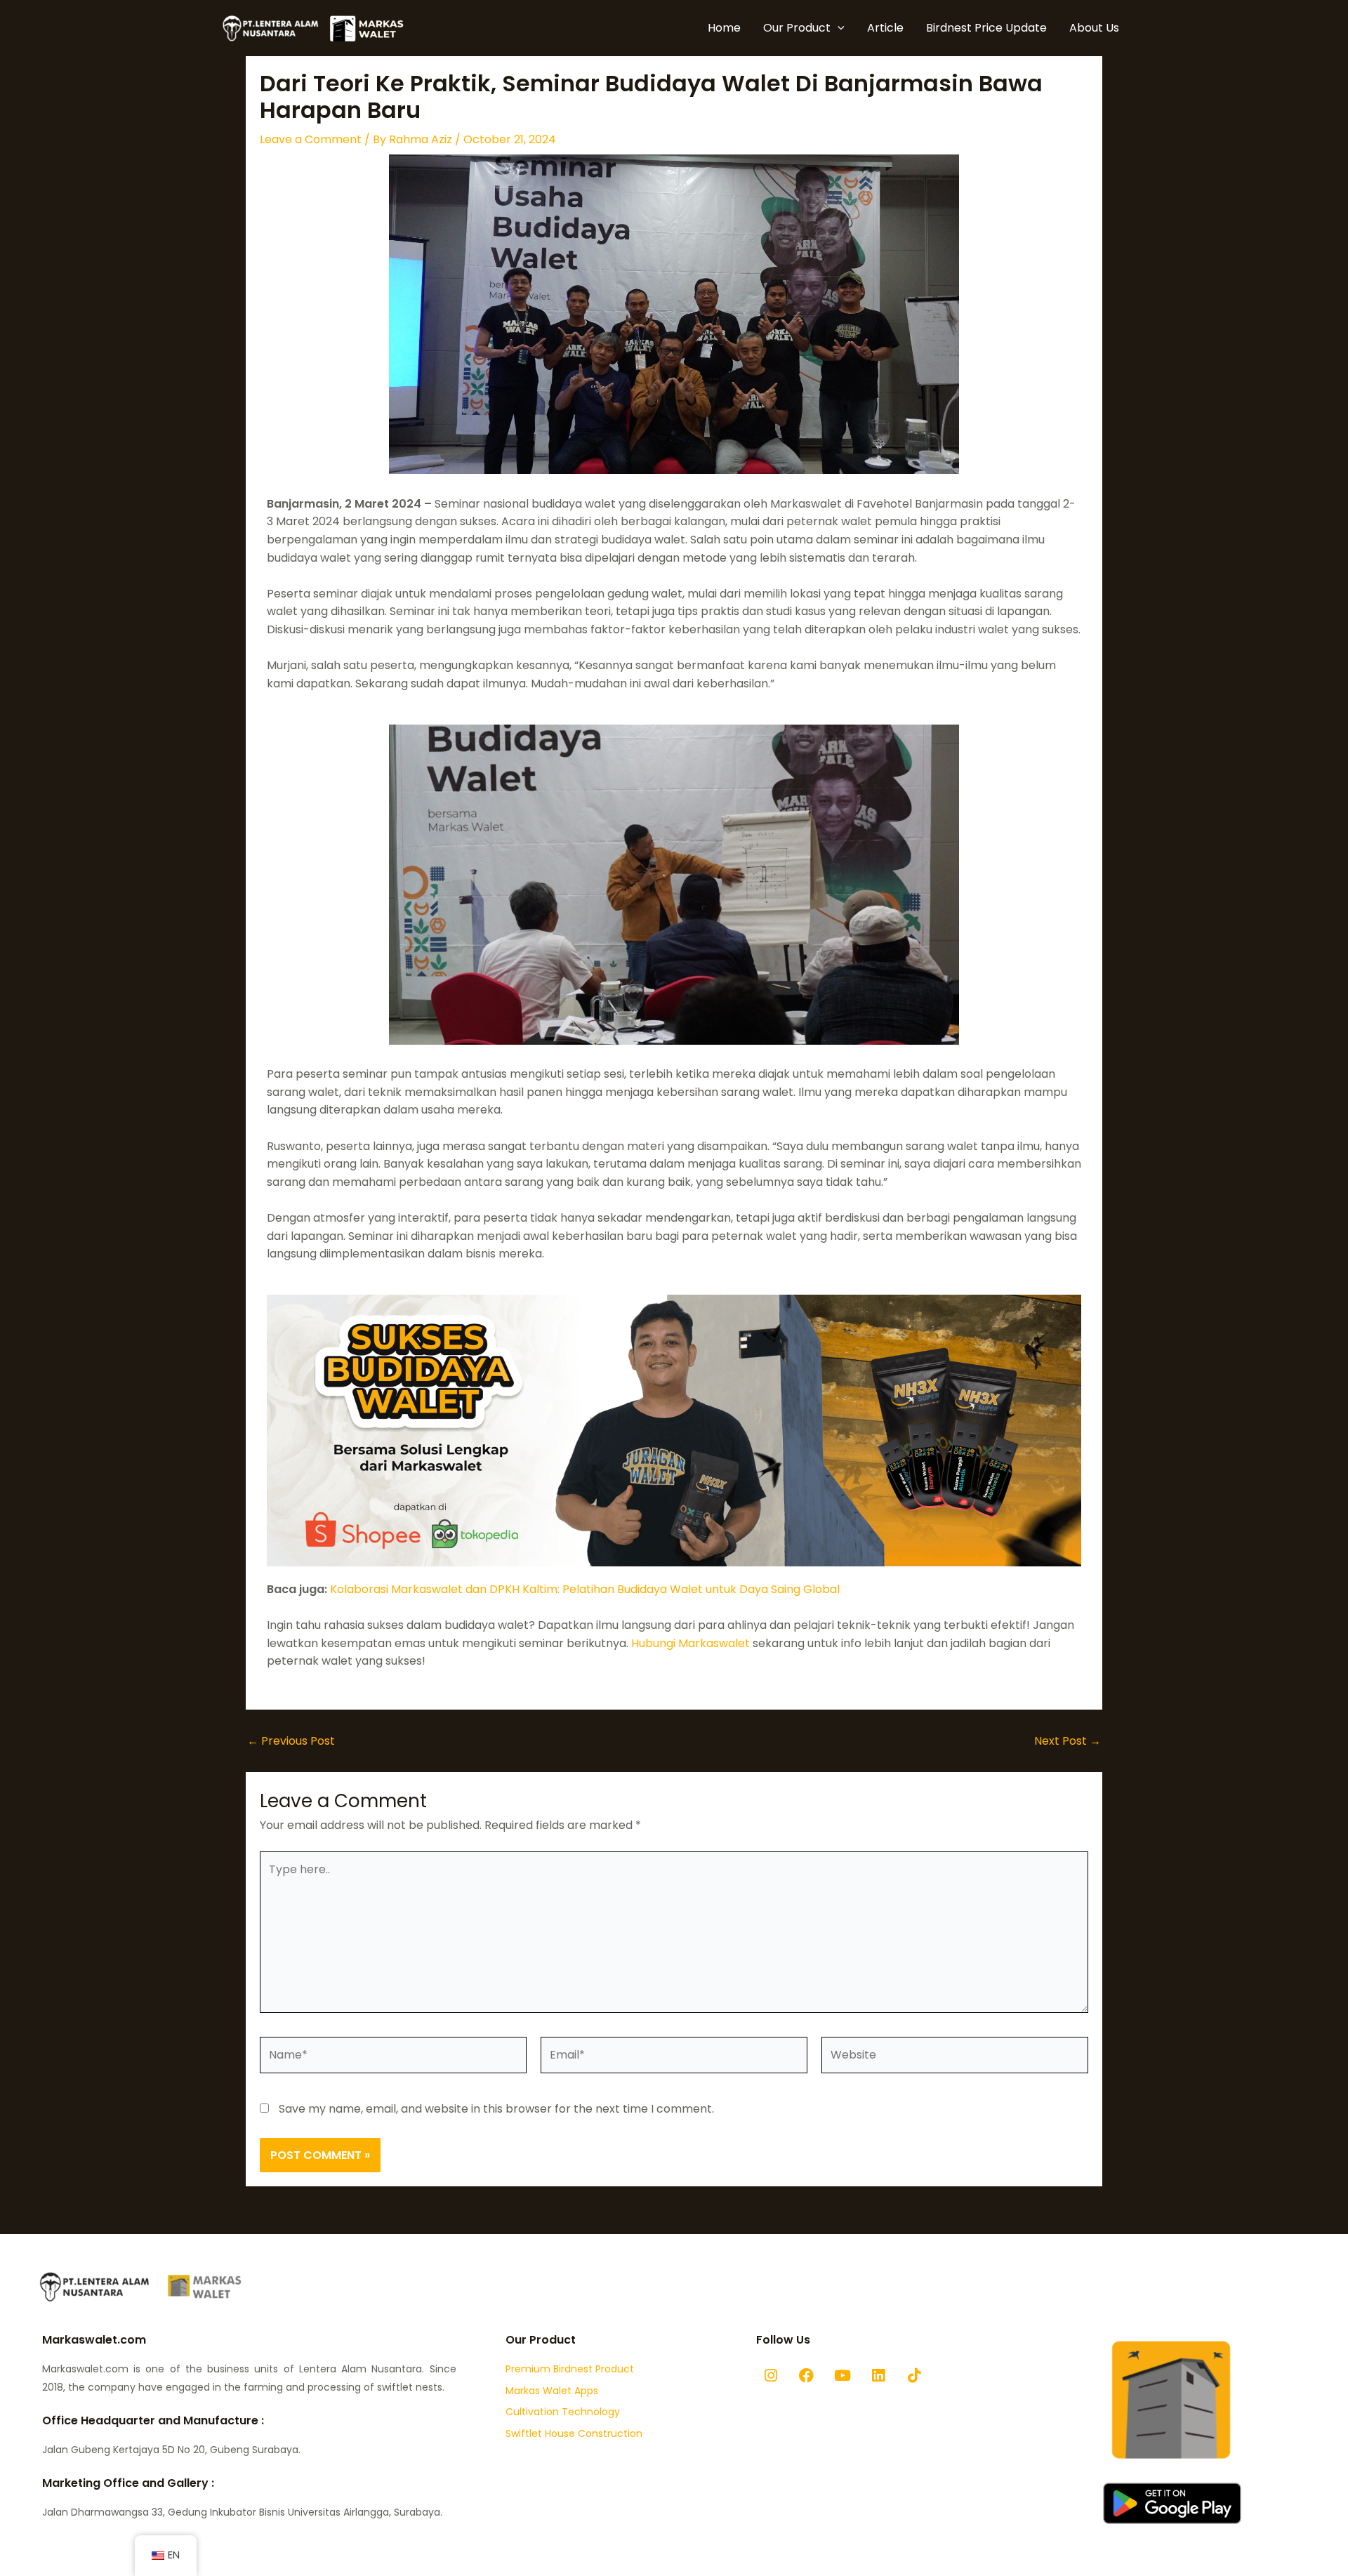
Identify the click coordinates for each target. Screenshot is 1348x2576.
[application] (838, 28)
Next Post (1068, 1741)
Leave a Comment (311, 139)
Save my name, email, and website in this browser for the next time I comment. (496, 2109)
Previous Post (291, 1741)
